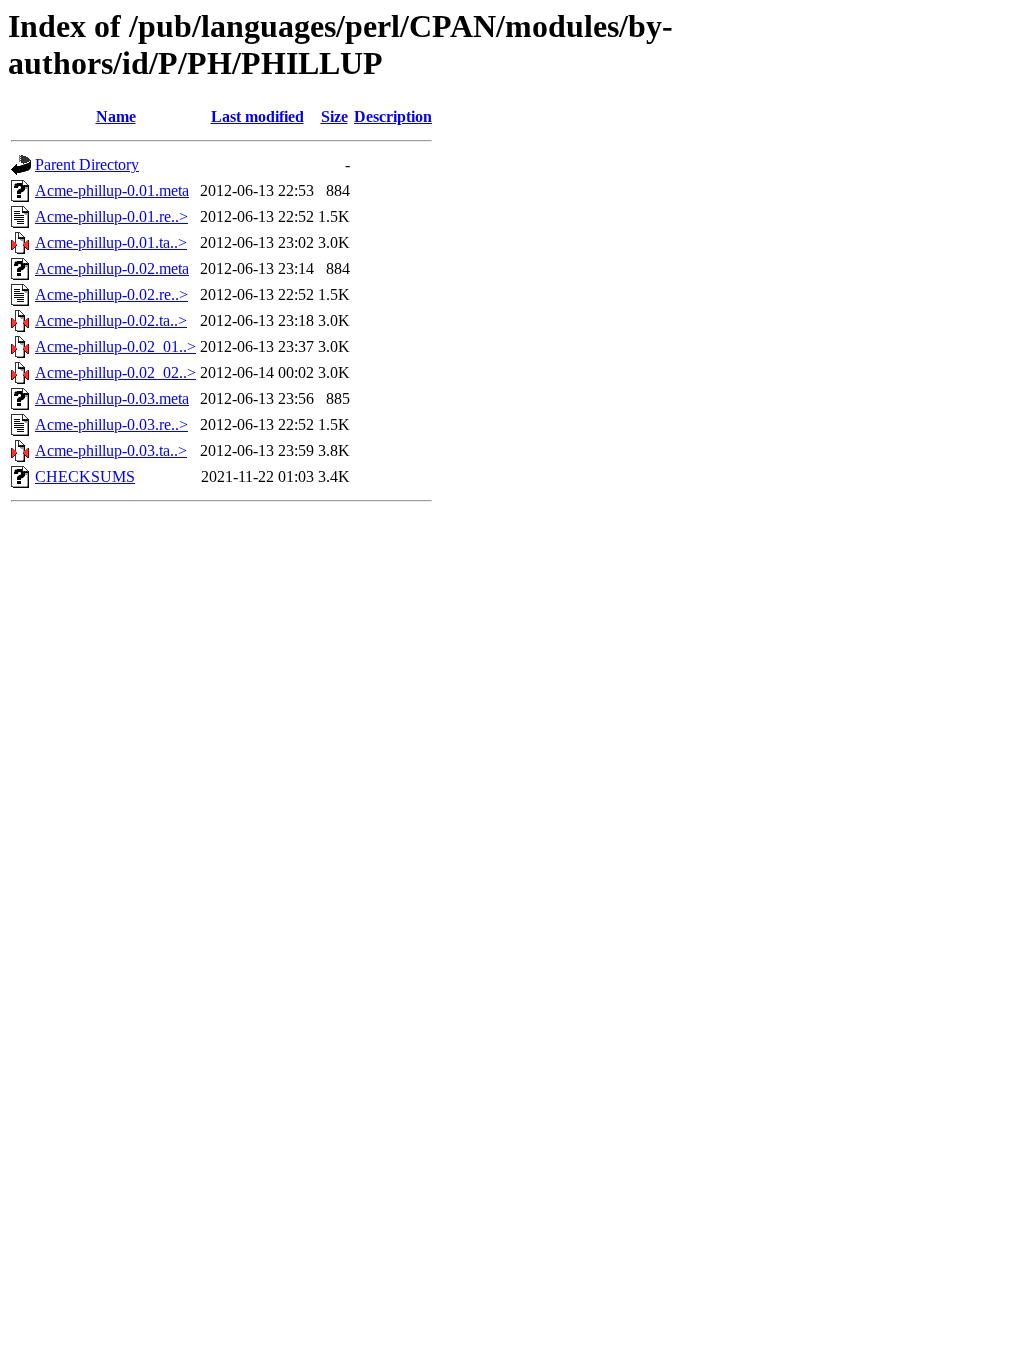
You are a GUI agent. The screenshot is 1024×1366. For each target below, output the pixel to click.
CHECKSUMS (85, 476)
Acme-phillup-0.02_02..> (115, 372)
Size (334, 116)
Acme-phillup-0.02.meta (112, 268)
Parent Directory (87, 164)
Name (116, 116)
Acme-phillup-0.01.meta (112, 190)
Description (393, 116)
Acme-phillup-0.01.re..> (111, 216)
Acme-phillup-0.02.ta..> (111, 320)
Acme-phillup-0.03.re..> (111, 424)
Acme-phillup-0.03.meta (112, 398)
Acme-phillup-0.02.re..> (111, 294)
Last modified (257, 116)
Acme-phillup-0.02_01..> (115, 346)
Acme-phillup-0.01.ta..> (111, 242)
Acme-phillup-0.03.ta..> (111, 450)
